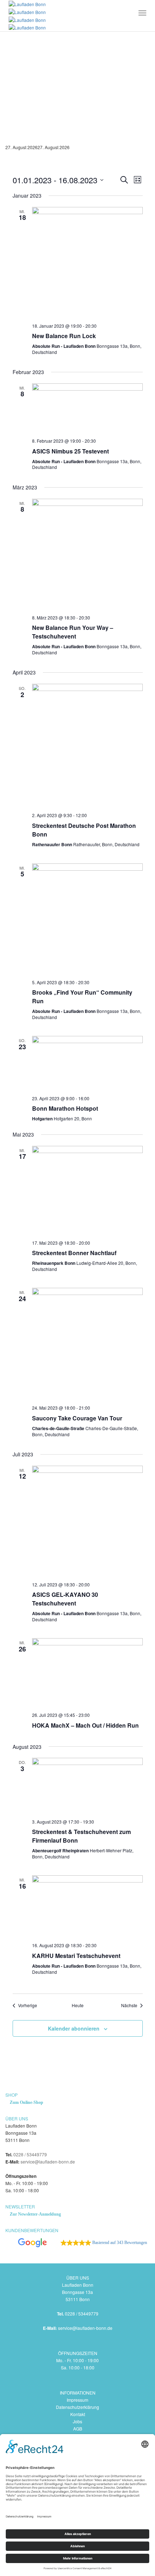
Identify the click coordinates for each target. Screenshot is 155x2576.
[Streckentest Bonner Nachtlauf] (87, 1190)
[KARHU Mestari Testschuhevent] (87, 1906)
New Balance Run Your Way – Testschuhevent (73, 632)
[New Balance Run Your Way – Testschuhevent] (87, 554)
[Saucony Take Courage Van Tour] (87, 1344)
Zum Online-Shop (26, 2102)
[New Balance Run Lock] (87, 262)
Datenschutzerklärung (77, 2407)
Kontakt (78, 2414)
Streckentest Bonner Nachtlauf (74, 1253)
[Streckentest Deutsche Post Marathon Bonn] (87, 745)
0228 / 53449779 (30, 2154)
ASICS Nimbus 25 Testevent (70, 451)
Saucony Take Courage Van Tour (77, 1418)
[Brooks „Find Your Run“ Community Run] (87, 919)
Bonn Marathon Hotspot (65, 1108)
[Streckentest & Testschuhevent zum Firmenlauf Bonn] (87, 1785)
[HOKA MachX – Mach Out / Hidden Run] (87, 1672)
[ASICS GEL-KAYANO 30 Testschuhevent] (87, 1521)
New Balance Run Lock (64, 336)
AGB (78, 2428)
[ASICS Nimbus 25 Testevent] (87, 408)
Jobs (77, 2421)
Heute (78, 2005)
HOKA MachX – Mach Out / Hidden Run (85, 1725)
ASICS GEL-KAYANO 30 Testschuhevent (65, 1599)
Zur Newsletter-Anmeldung (35, 2214)
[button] (76, 2243)
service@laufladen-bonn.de (48, 2162)
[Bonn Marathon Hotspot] (87, 1063)
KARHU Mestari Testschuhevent (76, 1956)
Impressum (77, 2400)
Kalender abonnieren (74, 2028)
